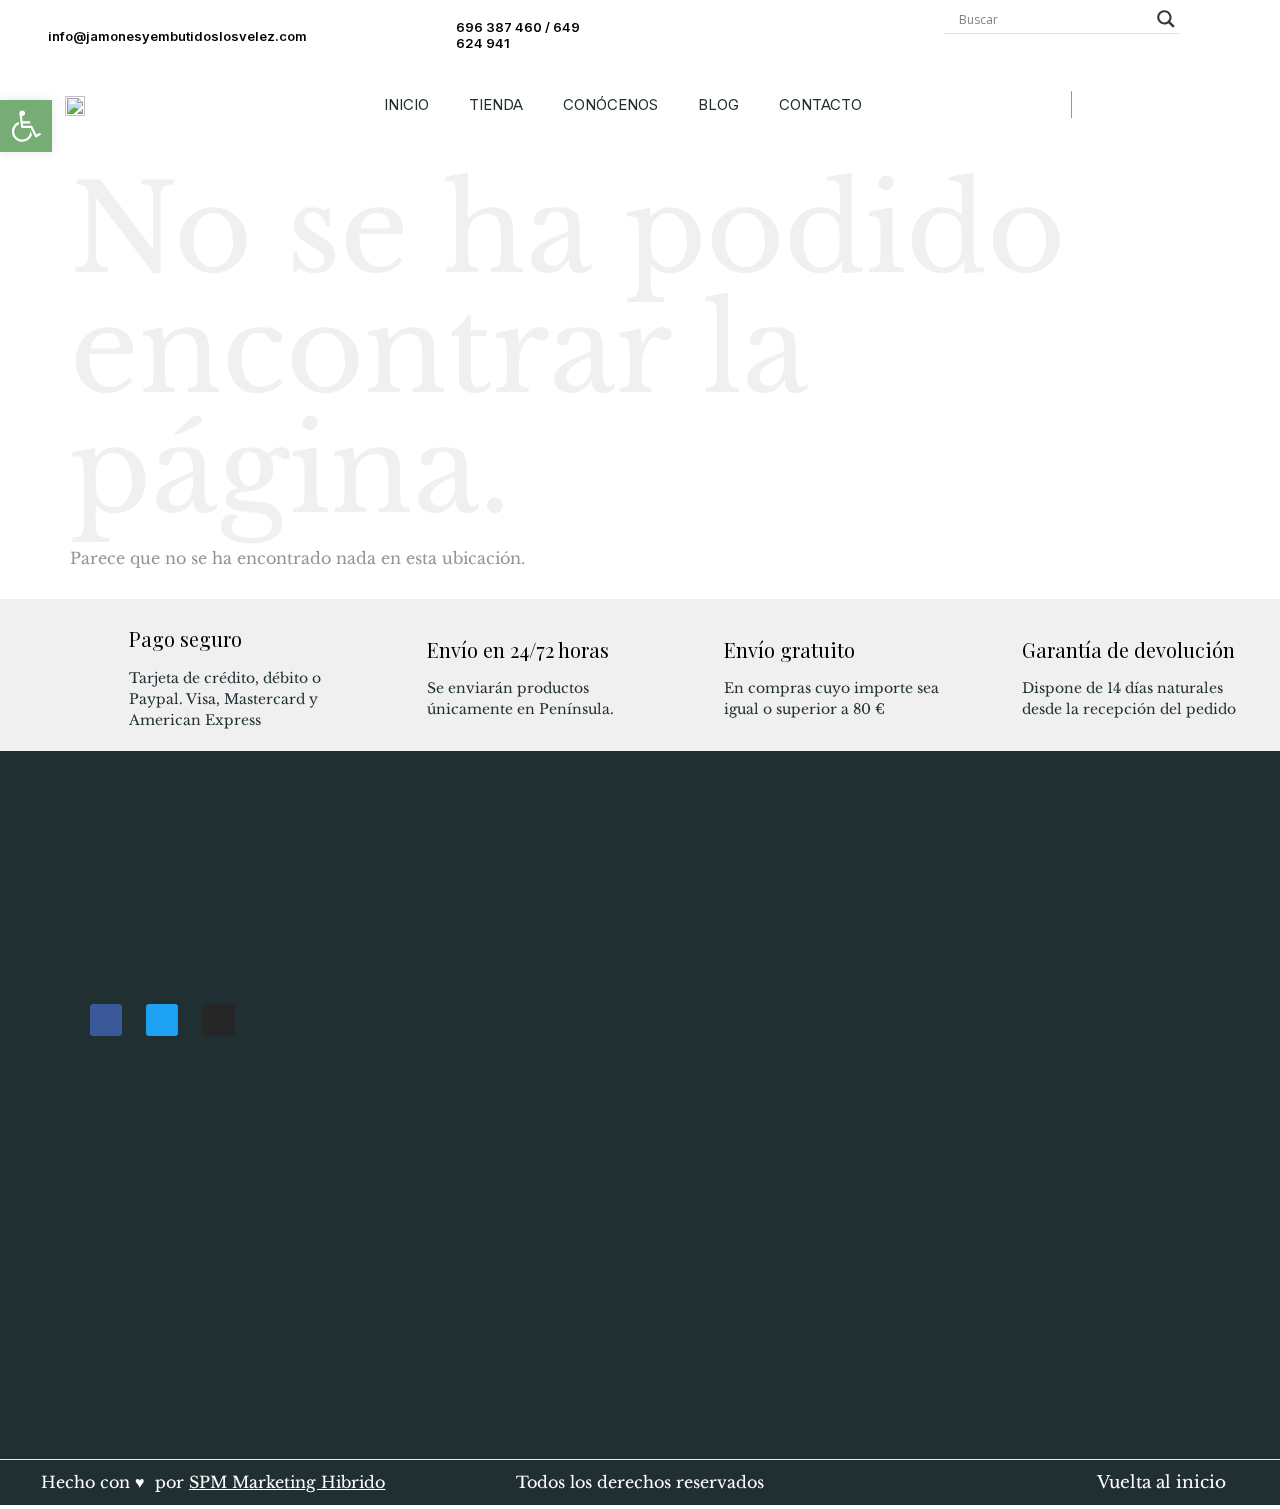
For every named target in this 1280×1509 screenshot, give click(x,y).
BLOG (718, 104)
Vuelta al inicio (1161, 1482)
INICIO (406, 104)
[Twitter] (162, 1020)
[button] (26, 126)
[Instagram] (218, 1020)
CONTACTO (820, 104)
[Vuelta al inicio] (1072, 1479)
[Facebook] (106, 1020)
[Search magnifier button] (1166, 19)
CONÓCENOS (610, 104)
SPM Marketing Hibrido (287, 1482)
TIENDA (496, 104)
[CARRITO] (1096, 104)
